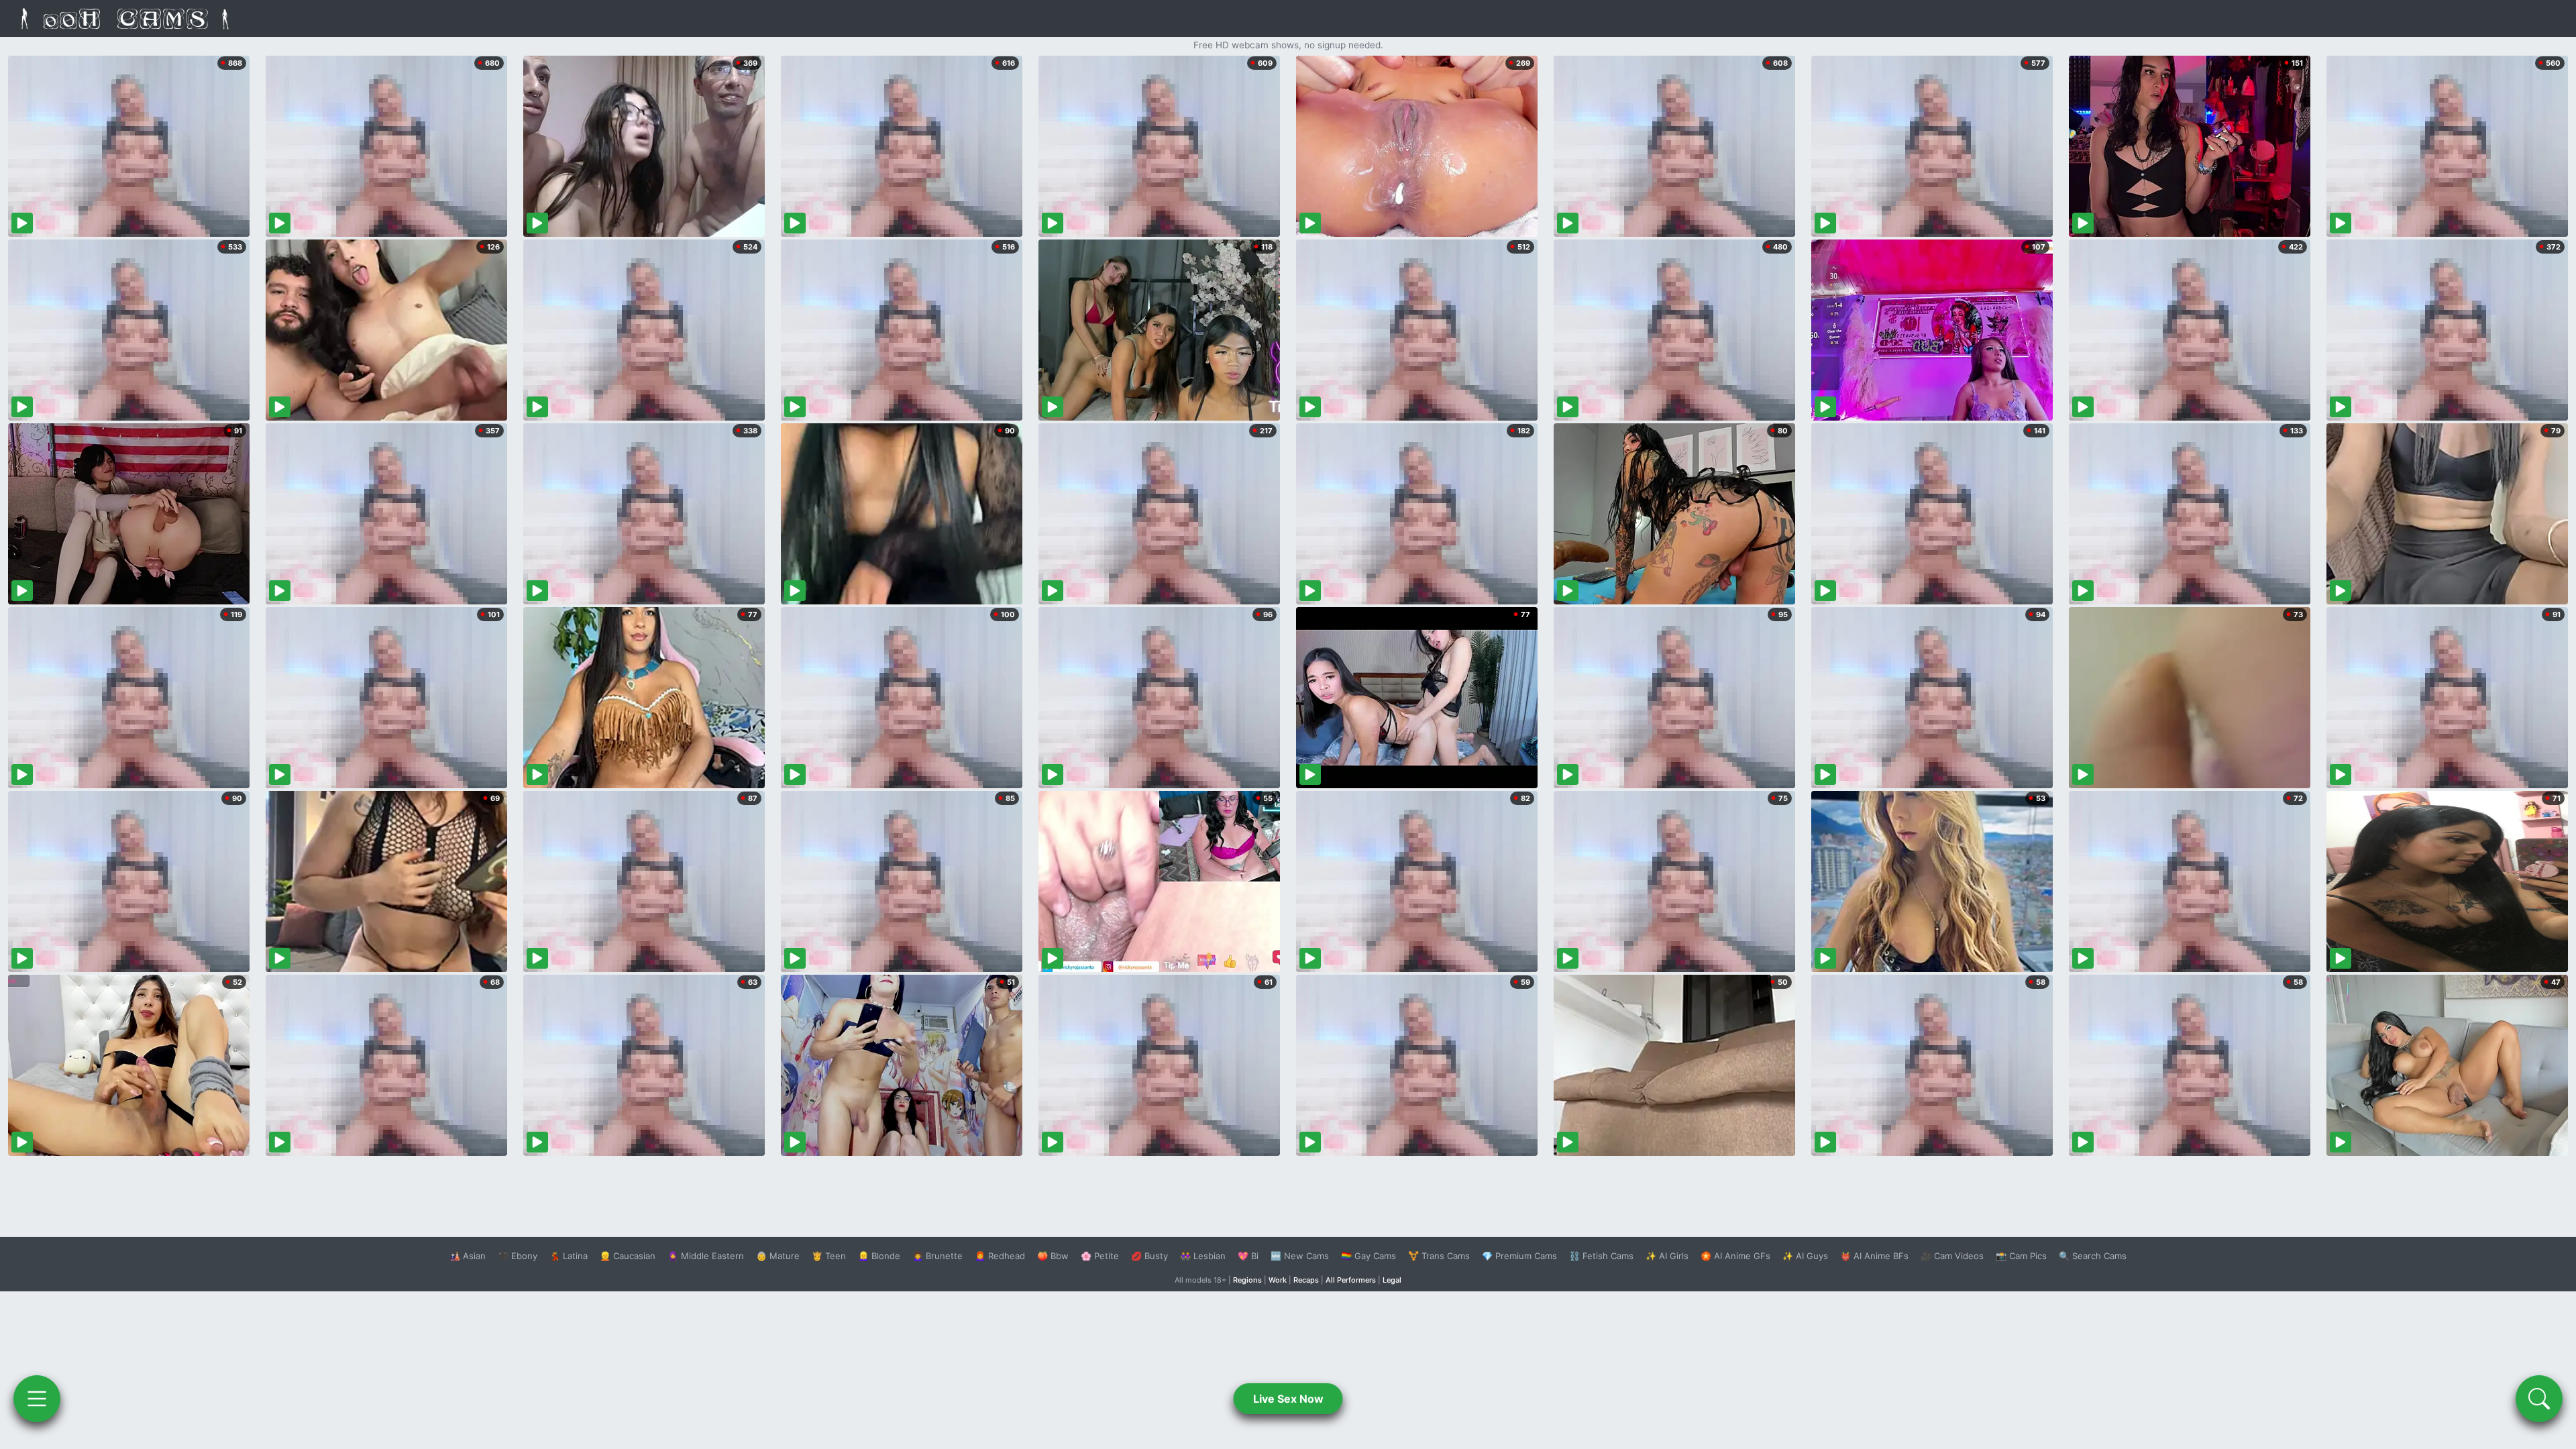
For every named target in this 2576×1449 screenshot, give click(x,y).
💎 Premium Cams (1519, 1256)
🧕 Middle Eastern (706, 1256)
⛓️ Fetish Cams (1601, 1256)
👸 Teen (829, 1256)
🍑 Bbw (1053, 1256)
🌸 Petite (1100, 1256)
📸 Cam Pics (2021, 1256)
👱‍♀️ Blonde (879, 1256)
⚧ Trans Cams (1439, 1256)
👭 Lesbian (1203, 1256)
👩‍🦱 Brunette (937, 1256)
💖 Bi (1248, 1256)
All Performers (1351, 1280)
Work (1278, 1280)
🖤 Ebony (518, 1256)
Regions (1247, 1280)
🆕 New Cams (1300, 1256)
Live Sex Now (1288, 1399)
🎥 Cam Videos (1952, 1256)
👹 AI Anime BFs (1874, 1256)
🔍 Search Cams (2093, 1256)
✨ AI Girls (1667, 1256)
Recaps (1306, 1280)
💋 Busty (1149, 1256)
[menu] (37, 1399)
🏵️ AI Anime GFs (1735, 1256)
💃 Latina (569, 1256)
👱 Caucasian (628, 1256)
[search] (2539, 1399)
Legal (1392, 1280)
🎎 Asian (468, 1256)
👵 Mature (778, 1256)
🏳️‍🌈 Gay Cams (1368, 1256)
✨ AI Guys (1805, 1256)
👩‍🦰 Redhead (1000, 1256)
